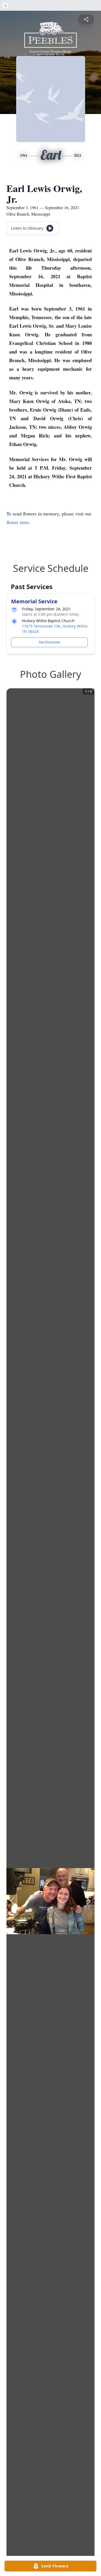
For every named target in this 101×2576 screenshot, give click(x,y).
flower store (18, 522)
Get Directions (50, 642)
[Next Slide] (89, 1901)
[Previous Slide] (12, 1901)
